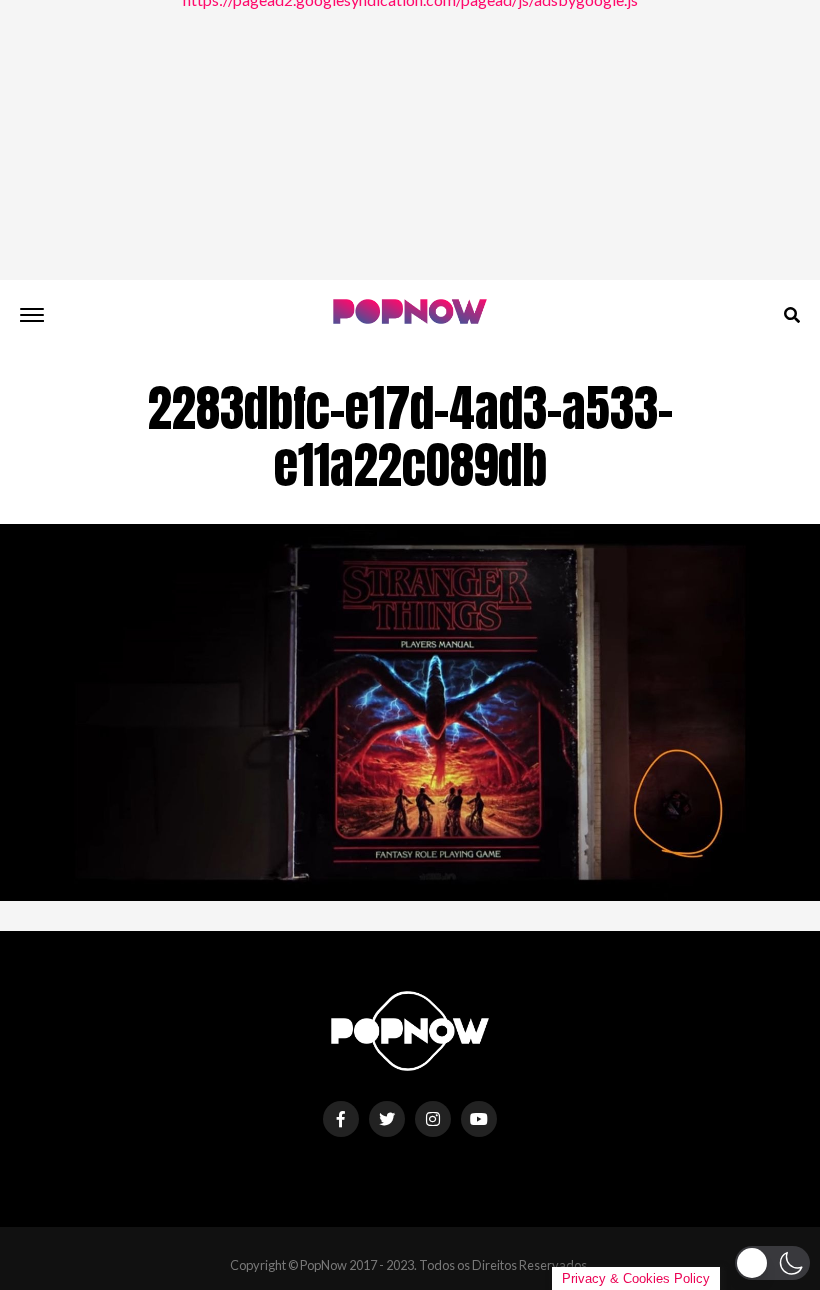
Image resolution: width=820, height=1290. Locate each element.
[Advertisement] (410, 140)
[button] (772, 1263)
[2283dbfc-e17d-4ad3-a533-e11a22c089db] (410, 894)
